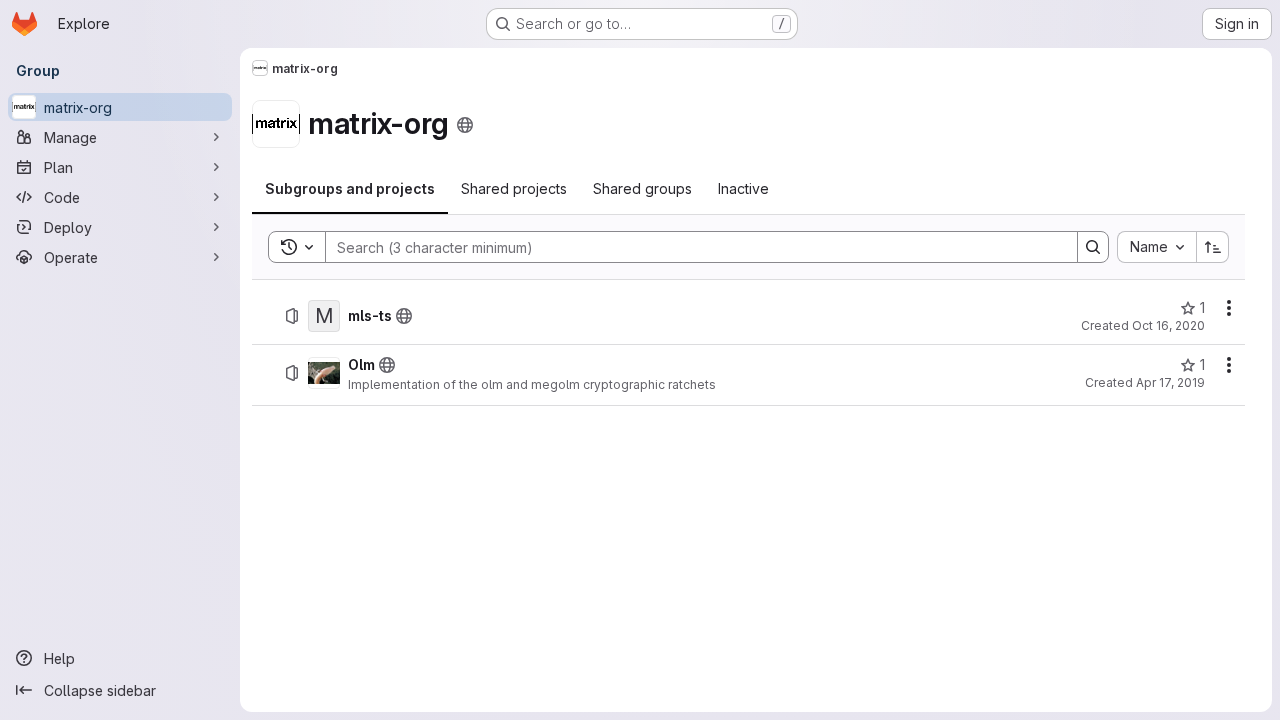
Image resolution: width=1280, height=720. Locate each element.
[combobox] (1156, 247)
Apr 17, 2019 (1170, 382)
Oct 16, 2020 (1168, 325)
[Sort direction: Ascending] (1213, 247)
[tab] (350, 189)
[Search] (1093, 247)
